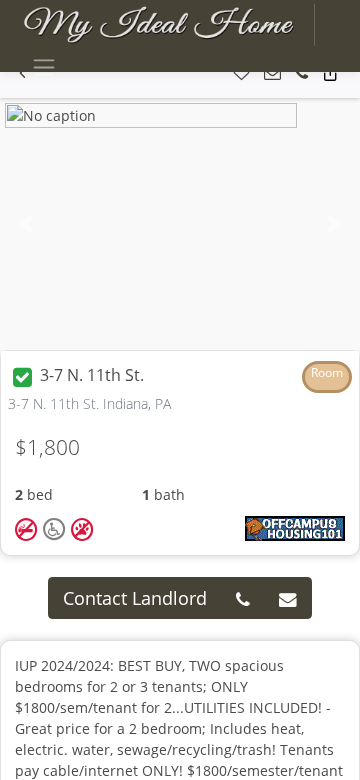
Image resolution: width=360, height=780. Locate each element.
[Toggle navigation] (43, 67)
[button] (241, 73)
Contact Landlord (135, 598)
